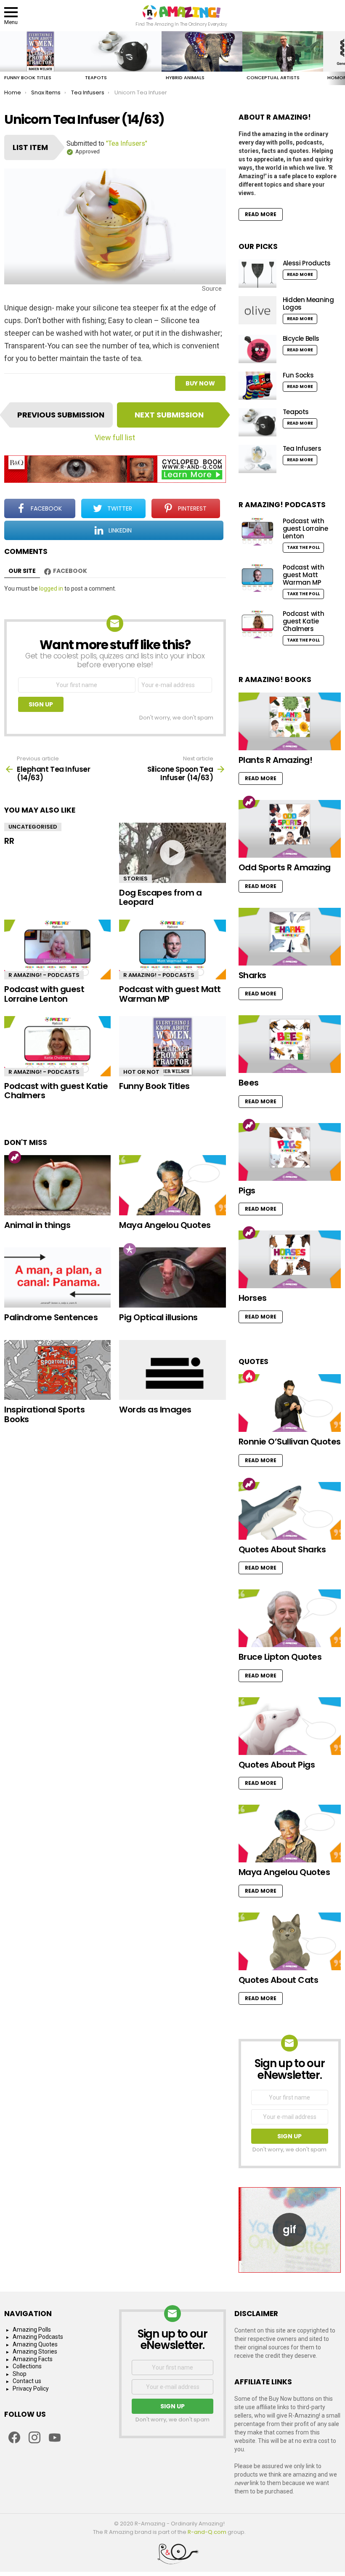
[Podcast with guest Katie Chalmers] (57, 1046)
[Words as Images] (172, 1370)
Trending (15, 1157)
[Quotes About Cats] (290, 1941)
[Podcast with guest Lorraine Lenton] (57, 950)
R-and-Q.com (207, 2532)
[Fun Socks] (257, 386)
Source (212, 289)
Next (341, 58)
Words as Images (155, 1410)
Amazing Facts (33, 2359)
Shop (20, 2374)
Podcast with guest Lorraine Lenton (44, 994)
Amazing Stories (35, 2351)
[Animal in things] (57, 1185)
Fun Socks (298, 375)
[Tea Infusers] (257, 459)
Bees (249, 1083)
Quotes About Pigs (277, 1765)
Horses (253, 1298)
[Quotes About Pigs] (290, 1726)
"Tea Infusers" (127, 143)
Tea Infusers (302, 448)
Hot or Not (141, 1072)
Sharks (252, 975)
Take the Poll (303, 547)
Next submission (169, 415)
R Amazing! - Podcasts (44, 975)
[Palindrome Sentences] (57, 1277)
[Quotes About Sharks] (290, 1511)
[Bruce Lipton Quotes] (290, 1618)
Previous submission (61, 415)
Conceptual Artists (273, 78)
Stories (135, 879)
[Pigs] (290, 1152)
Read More (261, 214)
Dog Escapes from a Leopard (160, 897)
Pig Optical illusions (158, 1317)
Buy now (200, 383)
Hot (249, 1376)
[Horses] (290, 1259)
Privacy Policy (31, 2389)
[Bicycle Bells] (257, 349)
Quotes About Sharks (282, 1549)
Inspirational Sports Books (44, 1414)
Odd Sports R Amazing (285, 867)
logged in (51, 588)
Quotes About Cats (279, 1980)
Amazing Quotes (35, 2344)
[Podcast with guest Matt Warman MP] (172, 950)
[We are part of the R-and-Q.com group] (172, 2557)
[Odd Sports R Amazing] (290, 829)
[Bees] (290, 1044)
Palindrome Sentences (51, 1317)
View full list (115, 437)
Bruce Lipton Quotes (280, 1657)
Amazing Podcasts (38, 2337)
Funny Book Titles (28, 78)
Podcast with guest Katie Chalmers (56, 1091)
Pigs (247, 1190)
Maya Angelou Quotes (165, 1225)
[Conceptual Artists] (283, 51)
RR (9, 841)
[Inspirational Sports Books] (57, 1370)
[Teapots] (121, 51)
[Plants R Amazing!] (290, 721)
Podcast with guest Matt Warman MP (170, 994)
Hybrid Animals (185, 78)
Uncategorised (33, 827)
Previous (4, 58)
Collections (27, 2366)
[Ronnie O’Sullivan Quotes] (290, 1403)
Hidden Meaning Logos (308, 304)
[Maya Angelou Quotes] (172, 1185)
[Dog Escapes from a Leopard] (172, 853)
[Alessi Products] (257, 274)
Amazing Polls (32, 2330)
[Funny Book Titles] (40, 51)
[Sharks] (290, 937)
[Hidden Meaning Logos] (257, 310)
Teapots (96, 78)
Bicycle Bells (301, 338)
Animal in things (37, 1225)
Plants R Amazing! (276, 760)
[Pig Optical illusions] (172, 1277)
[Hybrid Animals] (202, 51)
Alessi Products (307, 263)
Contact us (27, 2381)
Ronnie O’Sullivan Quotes (290, 1442)
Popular (130, 1249)
